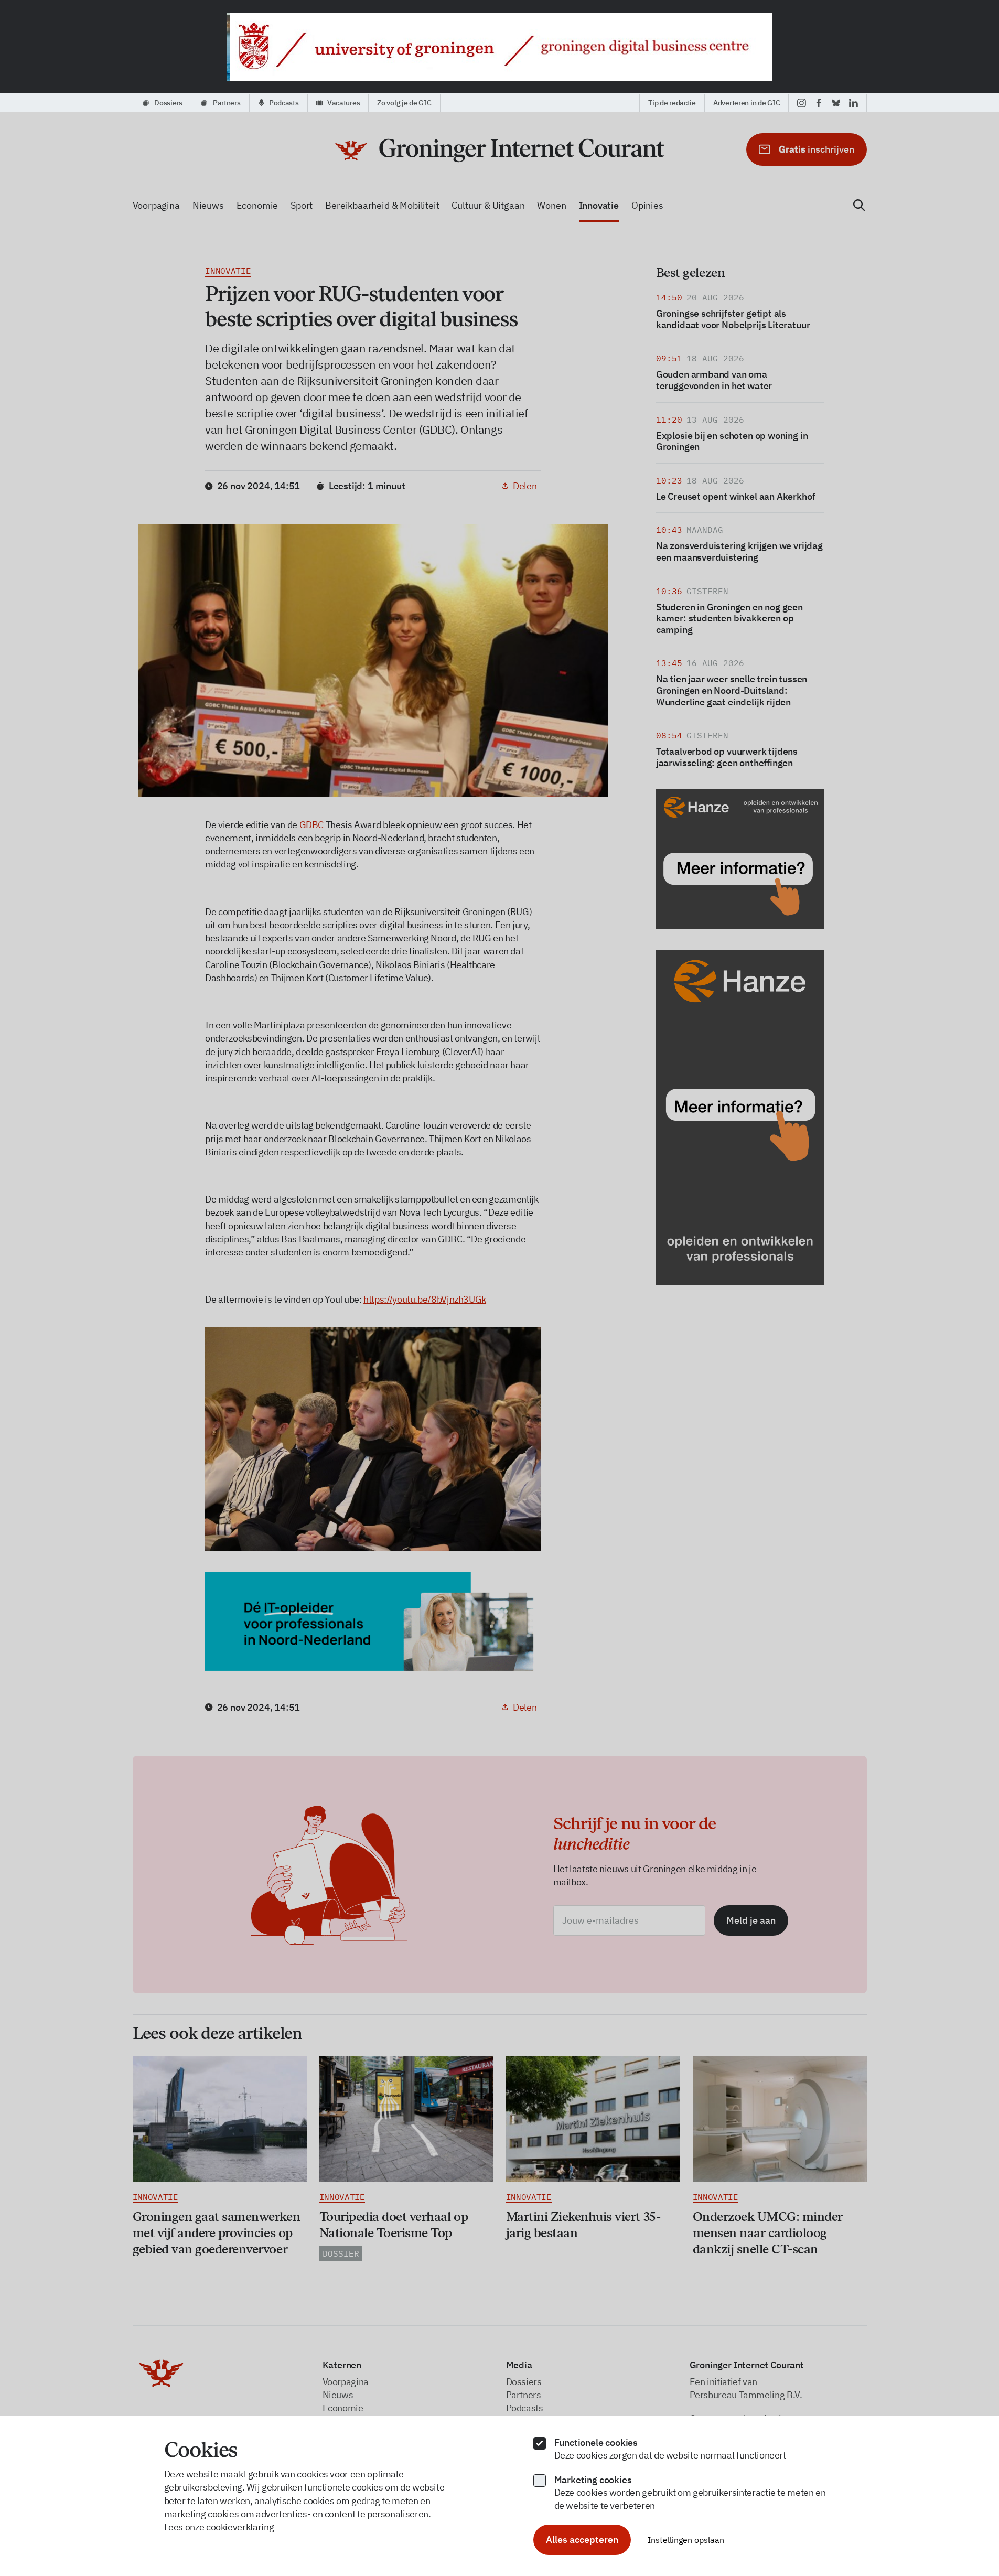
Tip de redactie (672, 103)
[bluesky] (836, 103)
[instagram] (802, 103)
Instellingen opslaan (686, 2540)
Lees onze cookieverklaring (219, 2527)
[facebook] (819, 103)
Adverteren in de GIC (746, 103)
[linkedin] (853, 103)
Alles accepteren (582, 2540)
